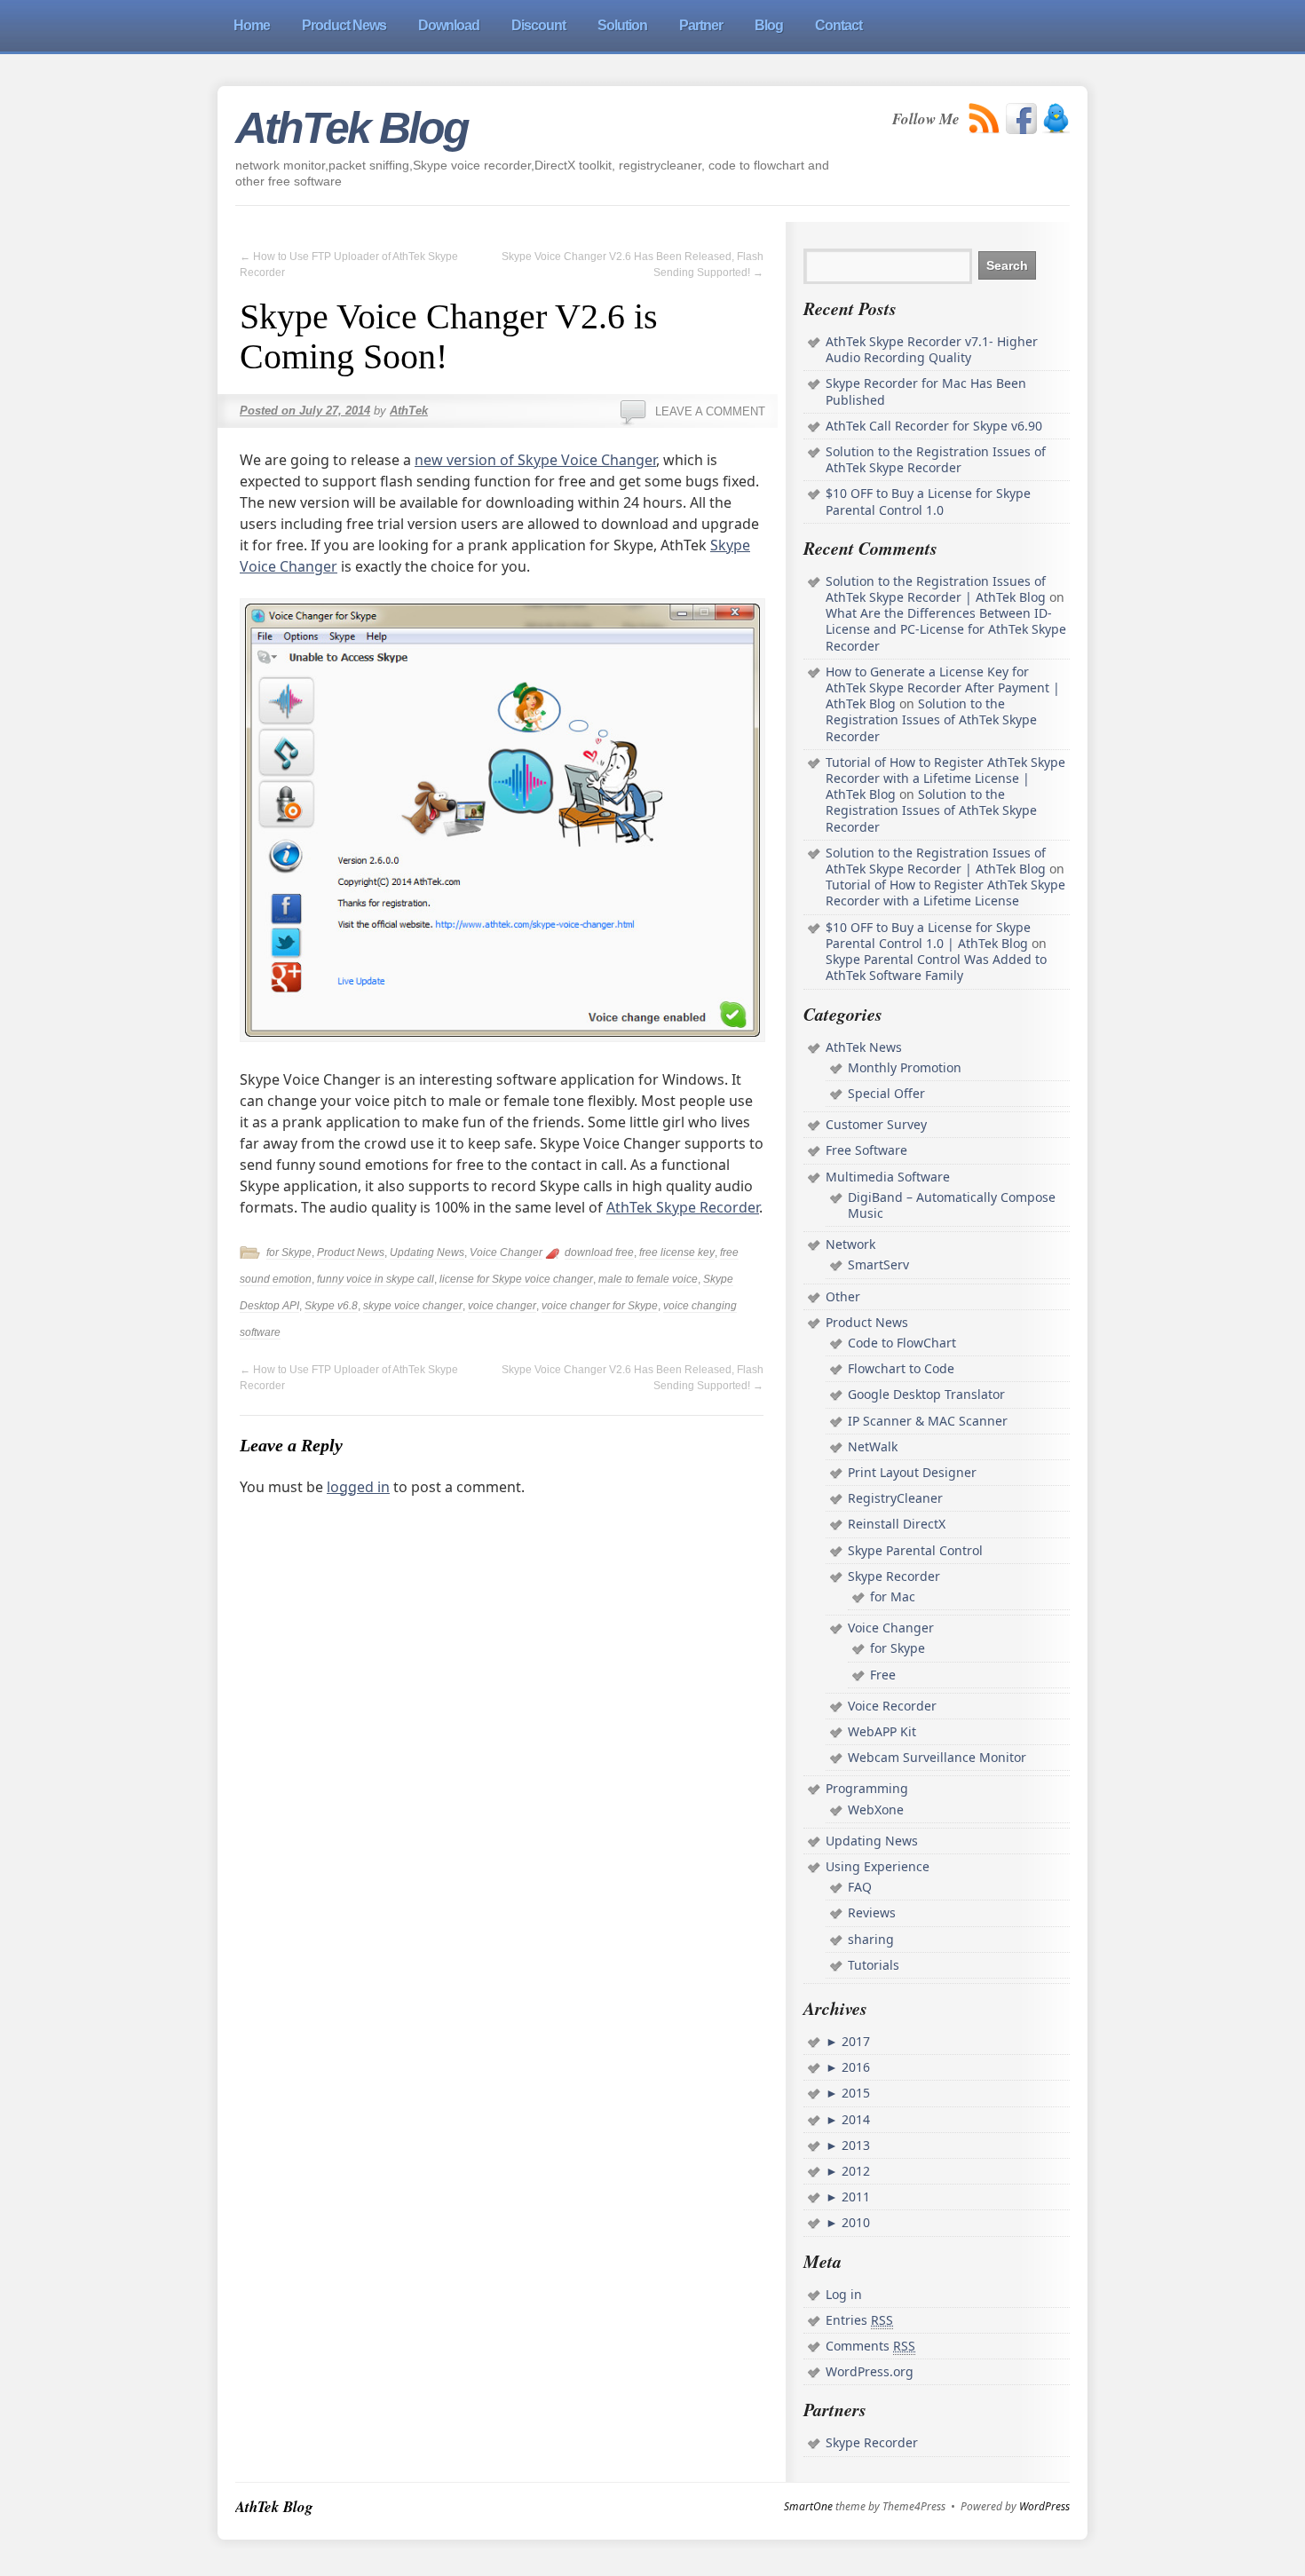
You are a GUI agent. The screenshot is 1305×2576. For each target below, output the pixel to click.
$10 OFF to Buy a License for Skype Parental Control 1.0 (928, 501)
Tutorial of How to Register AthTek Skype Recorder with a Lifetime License (945, 893)
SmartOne (808, 2507)
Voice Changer (506, 1252)
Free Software (866, 1150)
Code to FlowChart (902, 1343)
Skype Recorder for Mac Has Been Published (926, 391)
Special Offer (886, 1093)
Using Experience (878, 1866)
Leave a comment (710, 411)
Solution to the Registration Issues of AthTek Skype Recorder (936, 459)
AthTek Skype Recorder (683, 1207)
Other (843, 1296)
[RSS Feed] (985, 119)
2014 (854, 2119)
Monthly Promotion (905, 1067)
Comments (870, 2346)
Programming (867, 1788)
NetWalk (873, 1446)
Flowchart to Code (901, 1368)
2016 (854, 2067)
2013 (854, 2145)
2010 (854, 2222)
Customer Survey (876, 1124)
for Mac (893, 1596)
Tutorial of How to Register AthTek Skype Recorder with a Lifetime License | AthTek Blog (945, 778)
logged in (358, 1487)
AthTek (409, 411)
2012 (854, 2171)
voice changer (502, 1306)
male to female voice (648, 1279)
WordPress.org (870, 2371)
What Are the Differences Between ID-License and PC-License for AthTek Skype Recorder (946, 629)
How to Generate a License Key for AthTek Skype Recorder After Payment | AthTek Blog (943, 687)
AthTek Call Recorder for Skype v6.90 (934, 426)
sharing (871, 1939)
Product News (351, 1252)
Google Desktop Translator (926, 1394)
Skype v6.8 (331, 1306)
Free (883, 1675)
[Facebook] (1021, 119)
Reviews (872, 1912)
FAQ (860, 1887)
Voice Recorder (892, 1706)
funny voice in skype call (376, 1279)
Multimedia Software (888, 1177)
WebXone (876, 1810)
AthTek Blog (352, 128)
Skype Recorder (894, 1576)
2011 (854, 2197)
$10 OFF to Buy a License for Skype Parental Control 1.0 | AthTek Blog (928, 935)
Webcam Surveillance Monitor (937, 1757)
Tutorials (874, 1965)
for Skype (289, 1252)
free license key (677, 1252)
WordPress (1044, 2507)
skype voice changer (413, 1306)
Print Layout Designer (912, 1472)
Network (850, 1244)
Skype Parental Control (915, 1550)
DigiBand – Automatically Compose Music (952, 1205)
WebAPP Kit (882, 1731)
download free (599, 1252)
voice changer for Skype (600, 1306)
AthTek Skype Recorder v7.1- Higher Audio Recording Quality (932, 349)
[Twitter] (1056, 119)
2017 (854, 2041)
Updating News (427, 1252)
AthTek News (864, 1047)
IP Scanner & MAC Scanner (928, 1421)
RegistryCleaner (895, 1498)
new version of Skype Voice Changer (535, 460)
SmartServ (878, 1264)
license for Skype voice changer (516, 1279)
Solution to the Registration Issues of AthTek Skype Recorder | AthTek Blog (936, 589)
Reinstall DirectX (897, 1524)
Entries (859, 2320)
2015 (854, 2093)
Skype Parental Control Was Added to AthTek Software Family (936, 967)
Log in (844, 2294)
